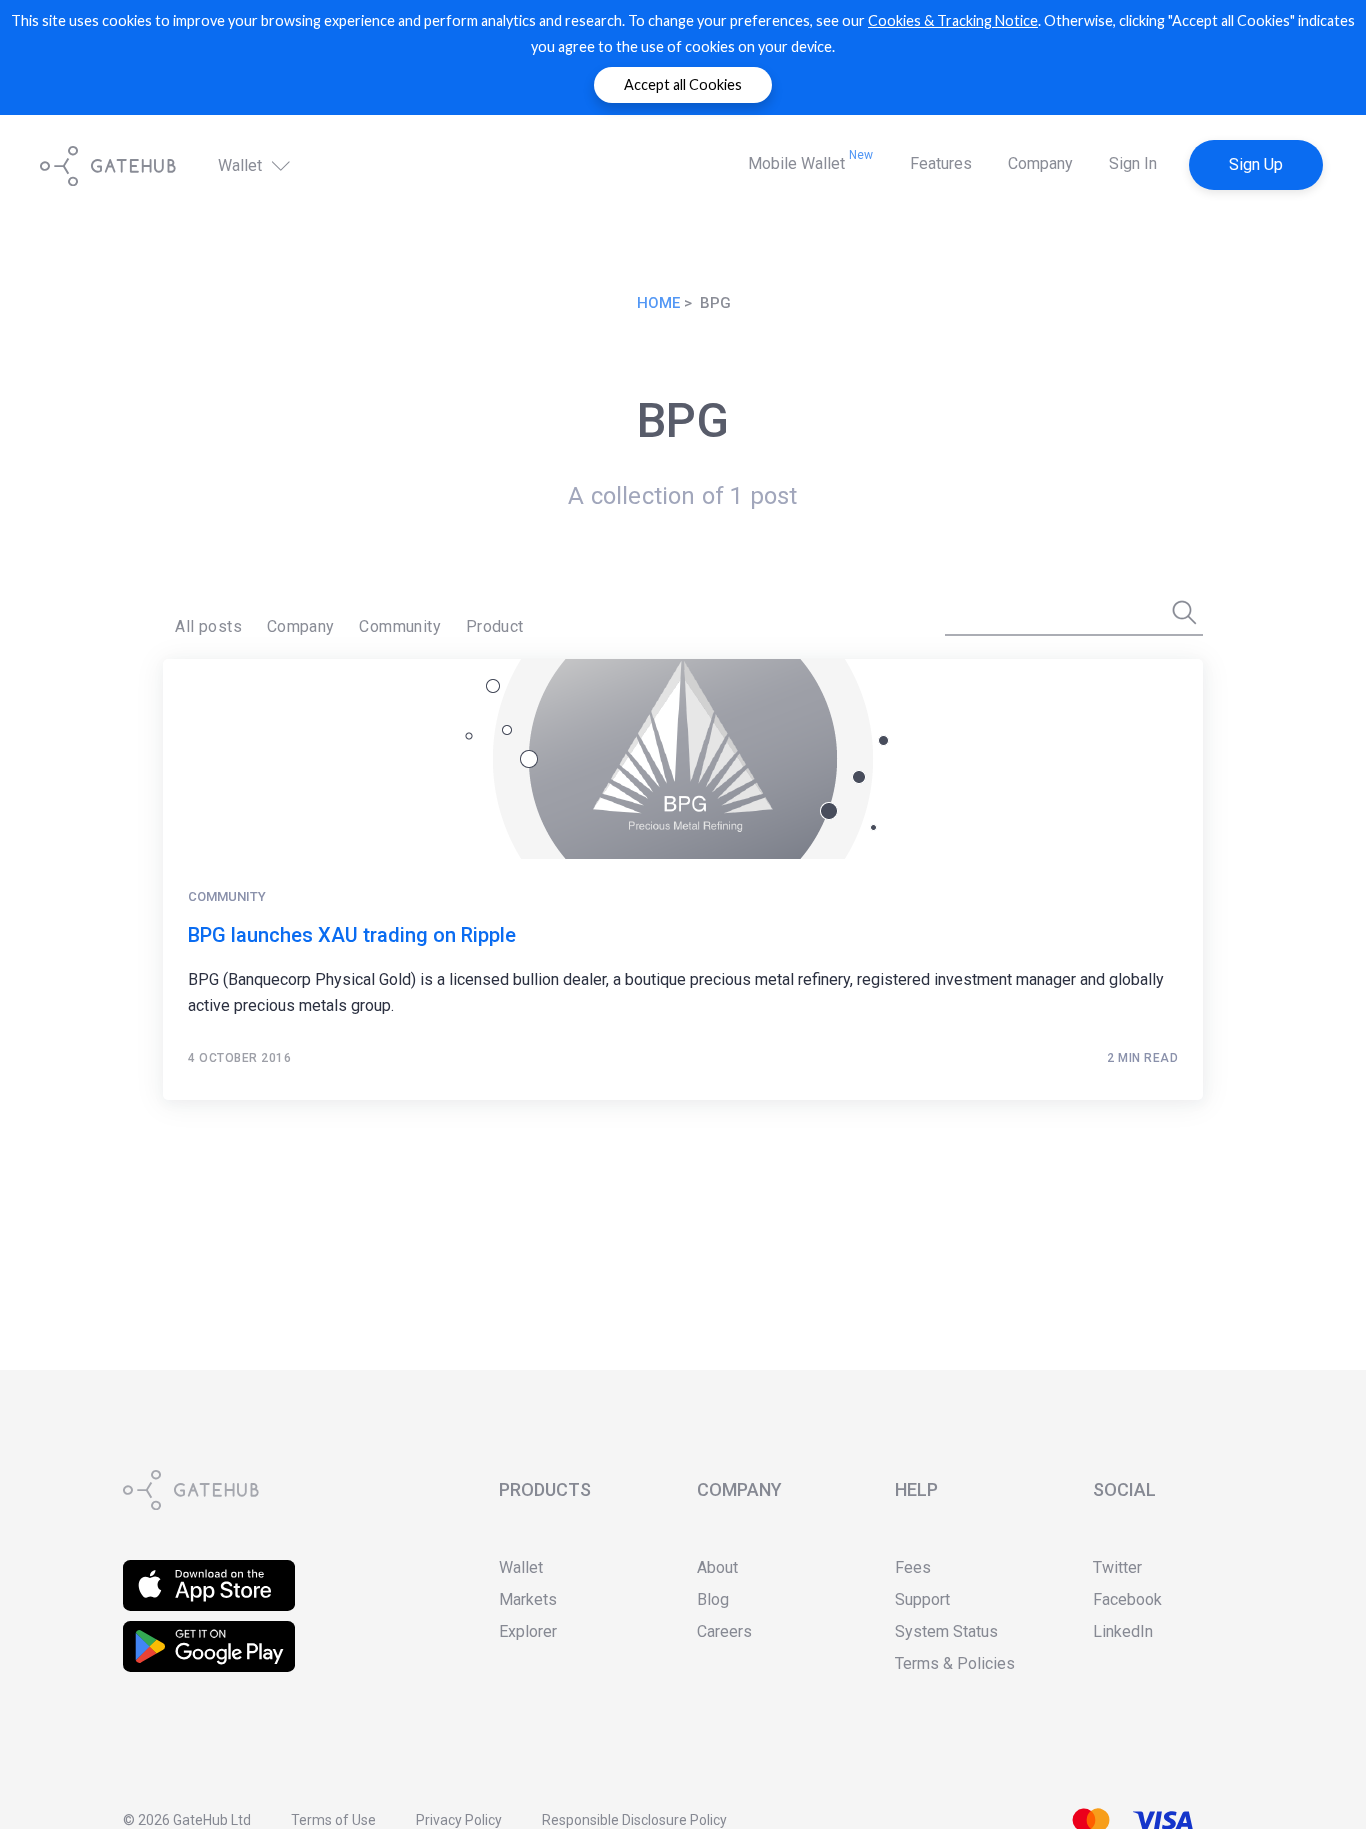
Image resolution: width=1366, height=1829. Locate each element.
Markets (528, 1599)
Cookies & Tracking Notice (953, 20)
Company (1040, 163)
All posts (208, 626)
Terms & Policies (955, 1663)
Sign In (1133, 163)
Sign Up (1256, 164)
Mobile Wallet (810, 160)
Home (658, 303)
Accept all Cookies (683, 84)
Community (400, 626)
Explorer (528, 1631)
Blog (713, 1599)
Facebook (1127, 1599)
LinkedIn (1123, 1631)
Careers (724, 1631)
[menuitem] (208, 627)
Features (941, 163)
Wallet (242, 165)
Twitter (1117, 1567)
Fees (913, 1567)
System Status (946, 1631)
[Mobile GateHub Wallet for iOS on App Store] (209, 1572)
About (717, 1567)
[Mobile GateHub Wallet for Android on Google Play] (209, 1633)
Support (922, 1599)
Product (495, 626)
